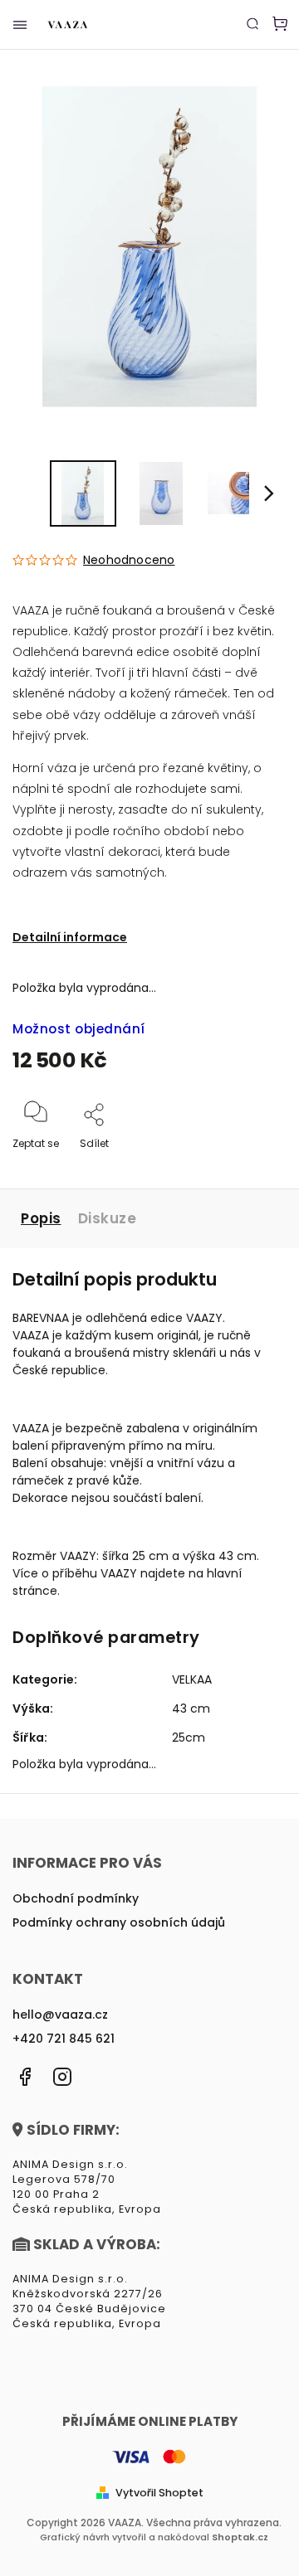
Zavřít (246, 1166)
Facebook (25, 2077)
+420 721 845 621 (64, 2039)
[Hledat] (252, 23)
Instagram (62, 2077)
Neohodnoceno (129, 560)
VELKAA (192, 1679)
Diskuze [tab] (108, 1218)
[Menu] (20, 25)
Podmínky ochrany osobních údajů (119, 1922)
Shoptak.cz (240, 2537)
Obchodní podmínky (76, 1898)
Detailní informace (70, 937)
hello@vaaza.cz (60, 2015)
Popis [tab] (41, 1218)
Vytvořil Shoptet (159, 2493)
